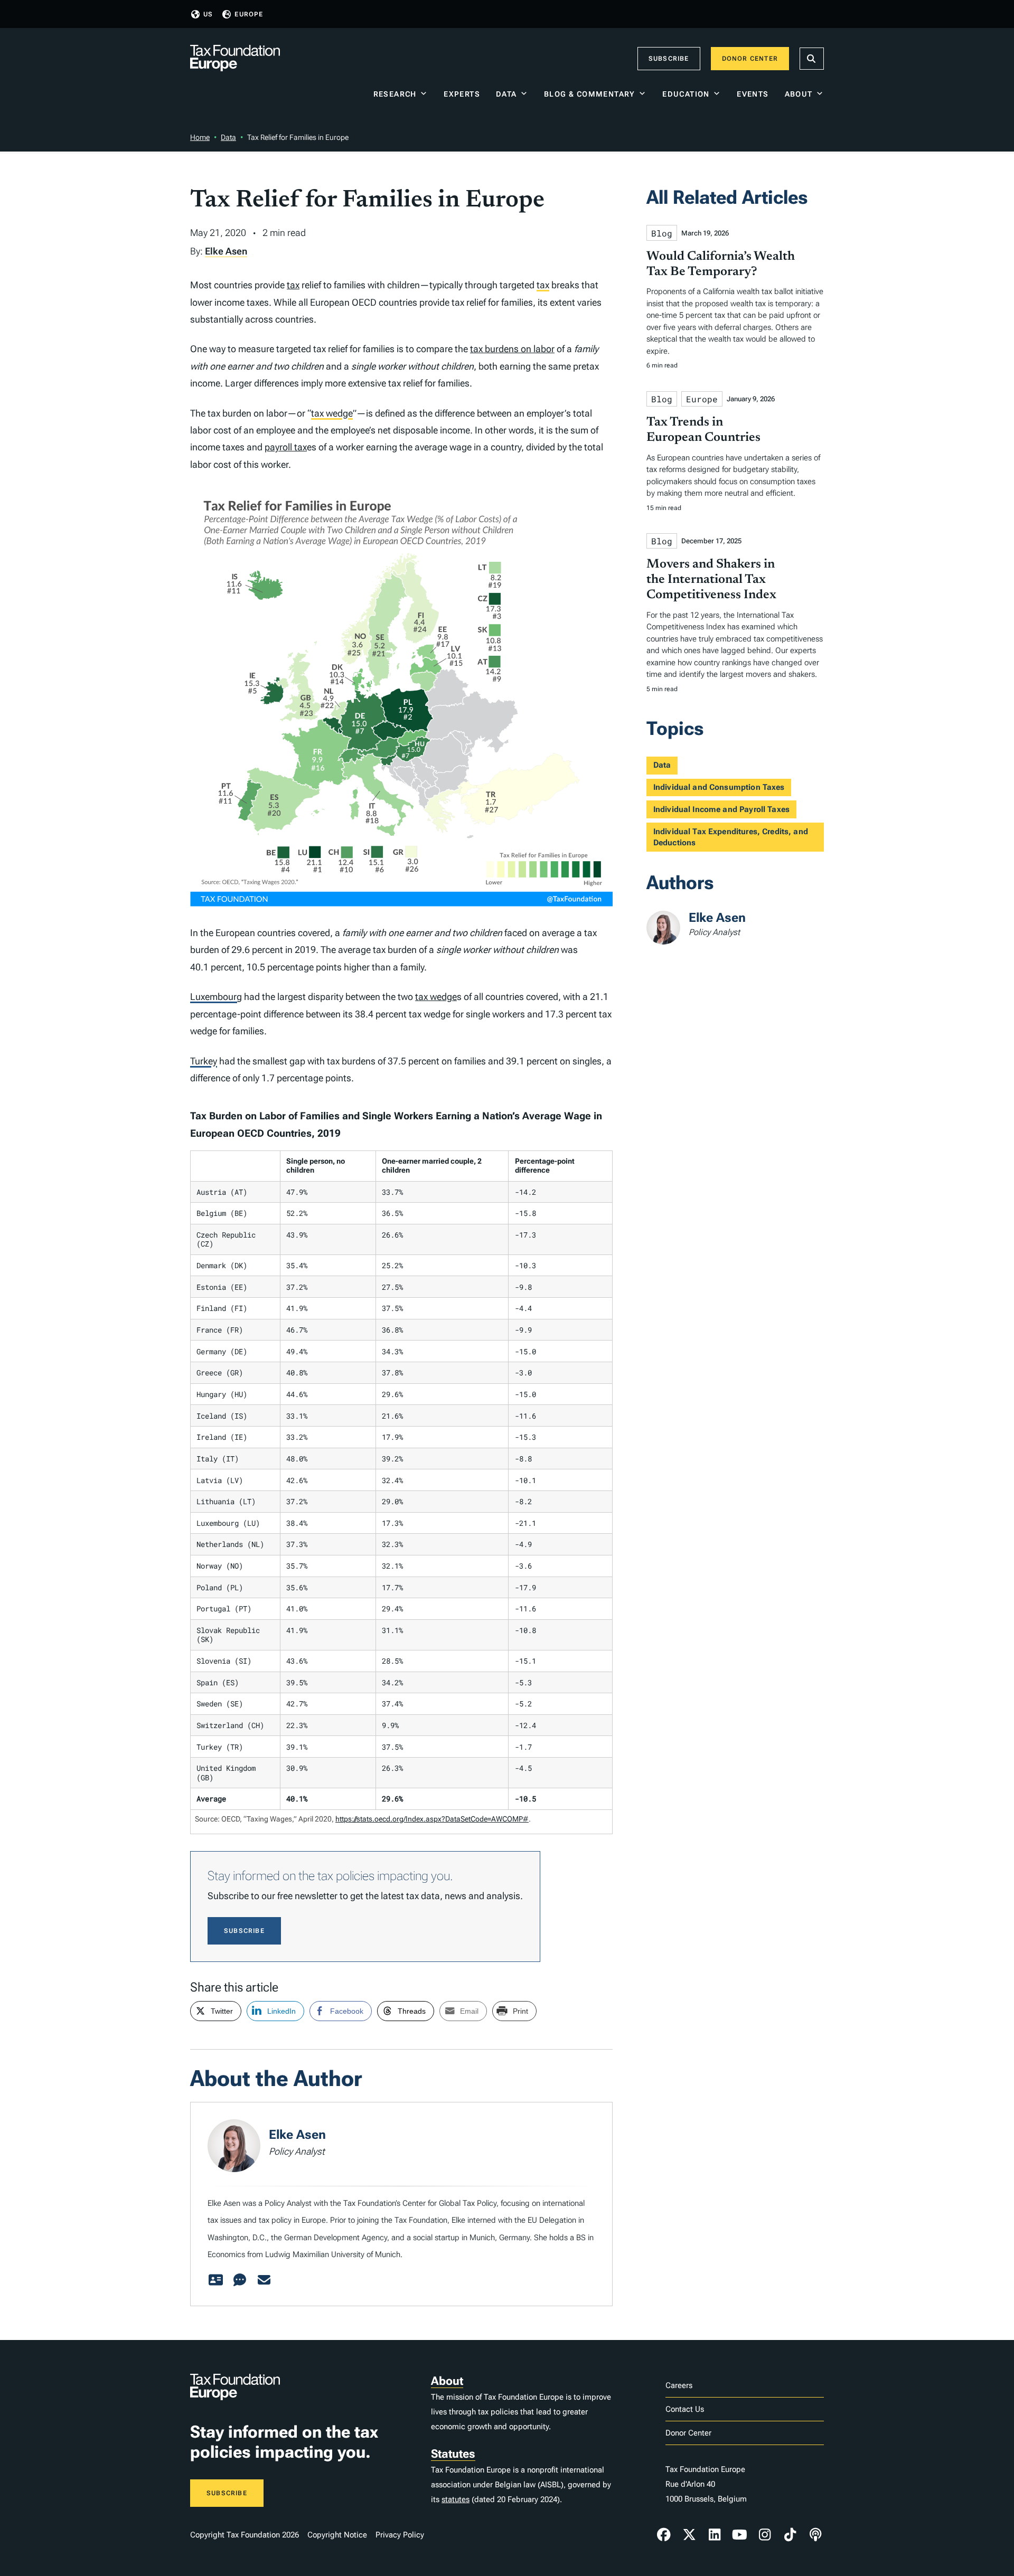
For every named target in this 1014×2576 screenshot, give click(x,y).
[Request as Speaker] (240, 2280)
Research (395, 94)
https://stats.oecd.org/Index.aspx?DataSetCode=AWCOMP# (432, 1819)
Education (686, 94)
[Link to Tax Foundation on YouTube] (740, 2535)
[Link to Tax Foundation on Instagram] (765, 2535)
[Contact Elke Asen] (264, 2280)
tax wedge (332, 413)
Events (753, 94)
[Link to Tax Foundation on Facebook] (664, 2535)
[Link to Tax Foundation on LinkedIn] (715, 2535)
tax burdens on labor (512, 349)
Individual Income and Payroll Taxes (721, 809)
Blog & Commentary (590, 94)
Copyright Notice (337, 2535)
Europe (249, 14)
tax (293, 285)
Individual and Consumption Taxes (719, 787)
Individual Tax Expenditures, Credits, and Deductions (731, 837)
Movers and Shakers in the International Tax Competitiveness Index (711, 580)
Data (506, 94)
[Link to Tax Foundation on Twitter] (689, 2535)
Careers (679, 2385)
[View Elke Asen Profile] (215, 2280)
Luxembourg (216, 997)
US (208, 14)
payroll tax (286, 447)
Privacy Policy (400, 2535)
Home (200, 137)
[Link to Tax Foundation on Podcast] (815, 2535)
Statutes (453, 2454)
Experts (462, 94)
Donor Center (750, 59)
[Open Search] (812, 59)
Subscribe (669, 59)
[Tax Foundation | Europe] (235, 59)
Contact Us (685, 2409)
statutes (456, 2499)
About (799, 94)
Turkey (204, 1061)
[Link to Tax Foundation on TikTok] (790, 2535)
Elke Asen (226, 251)
